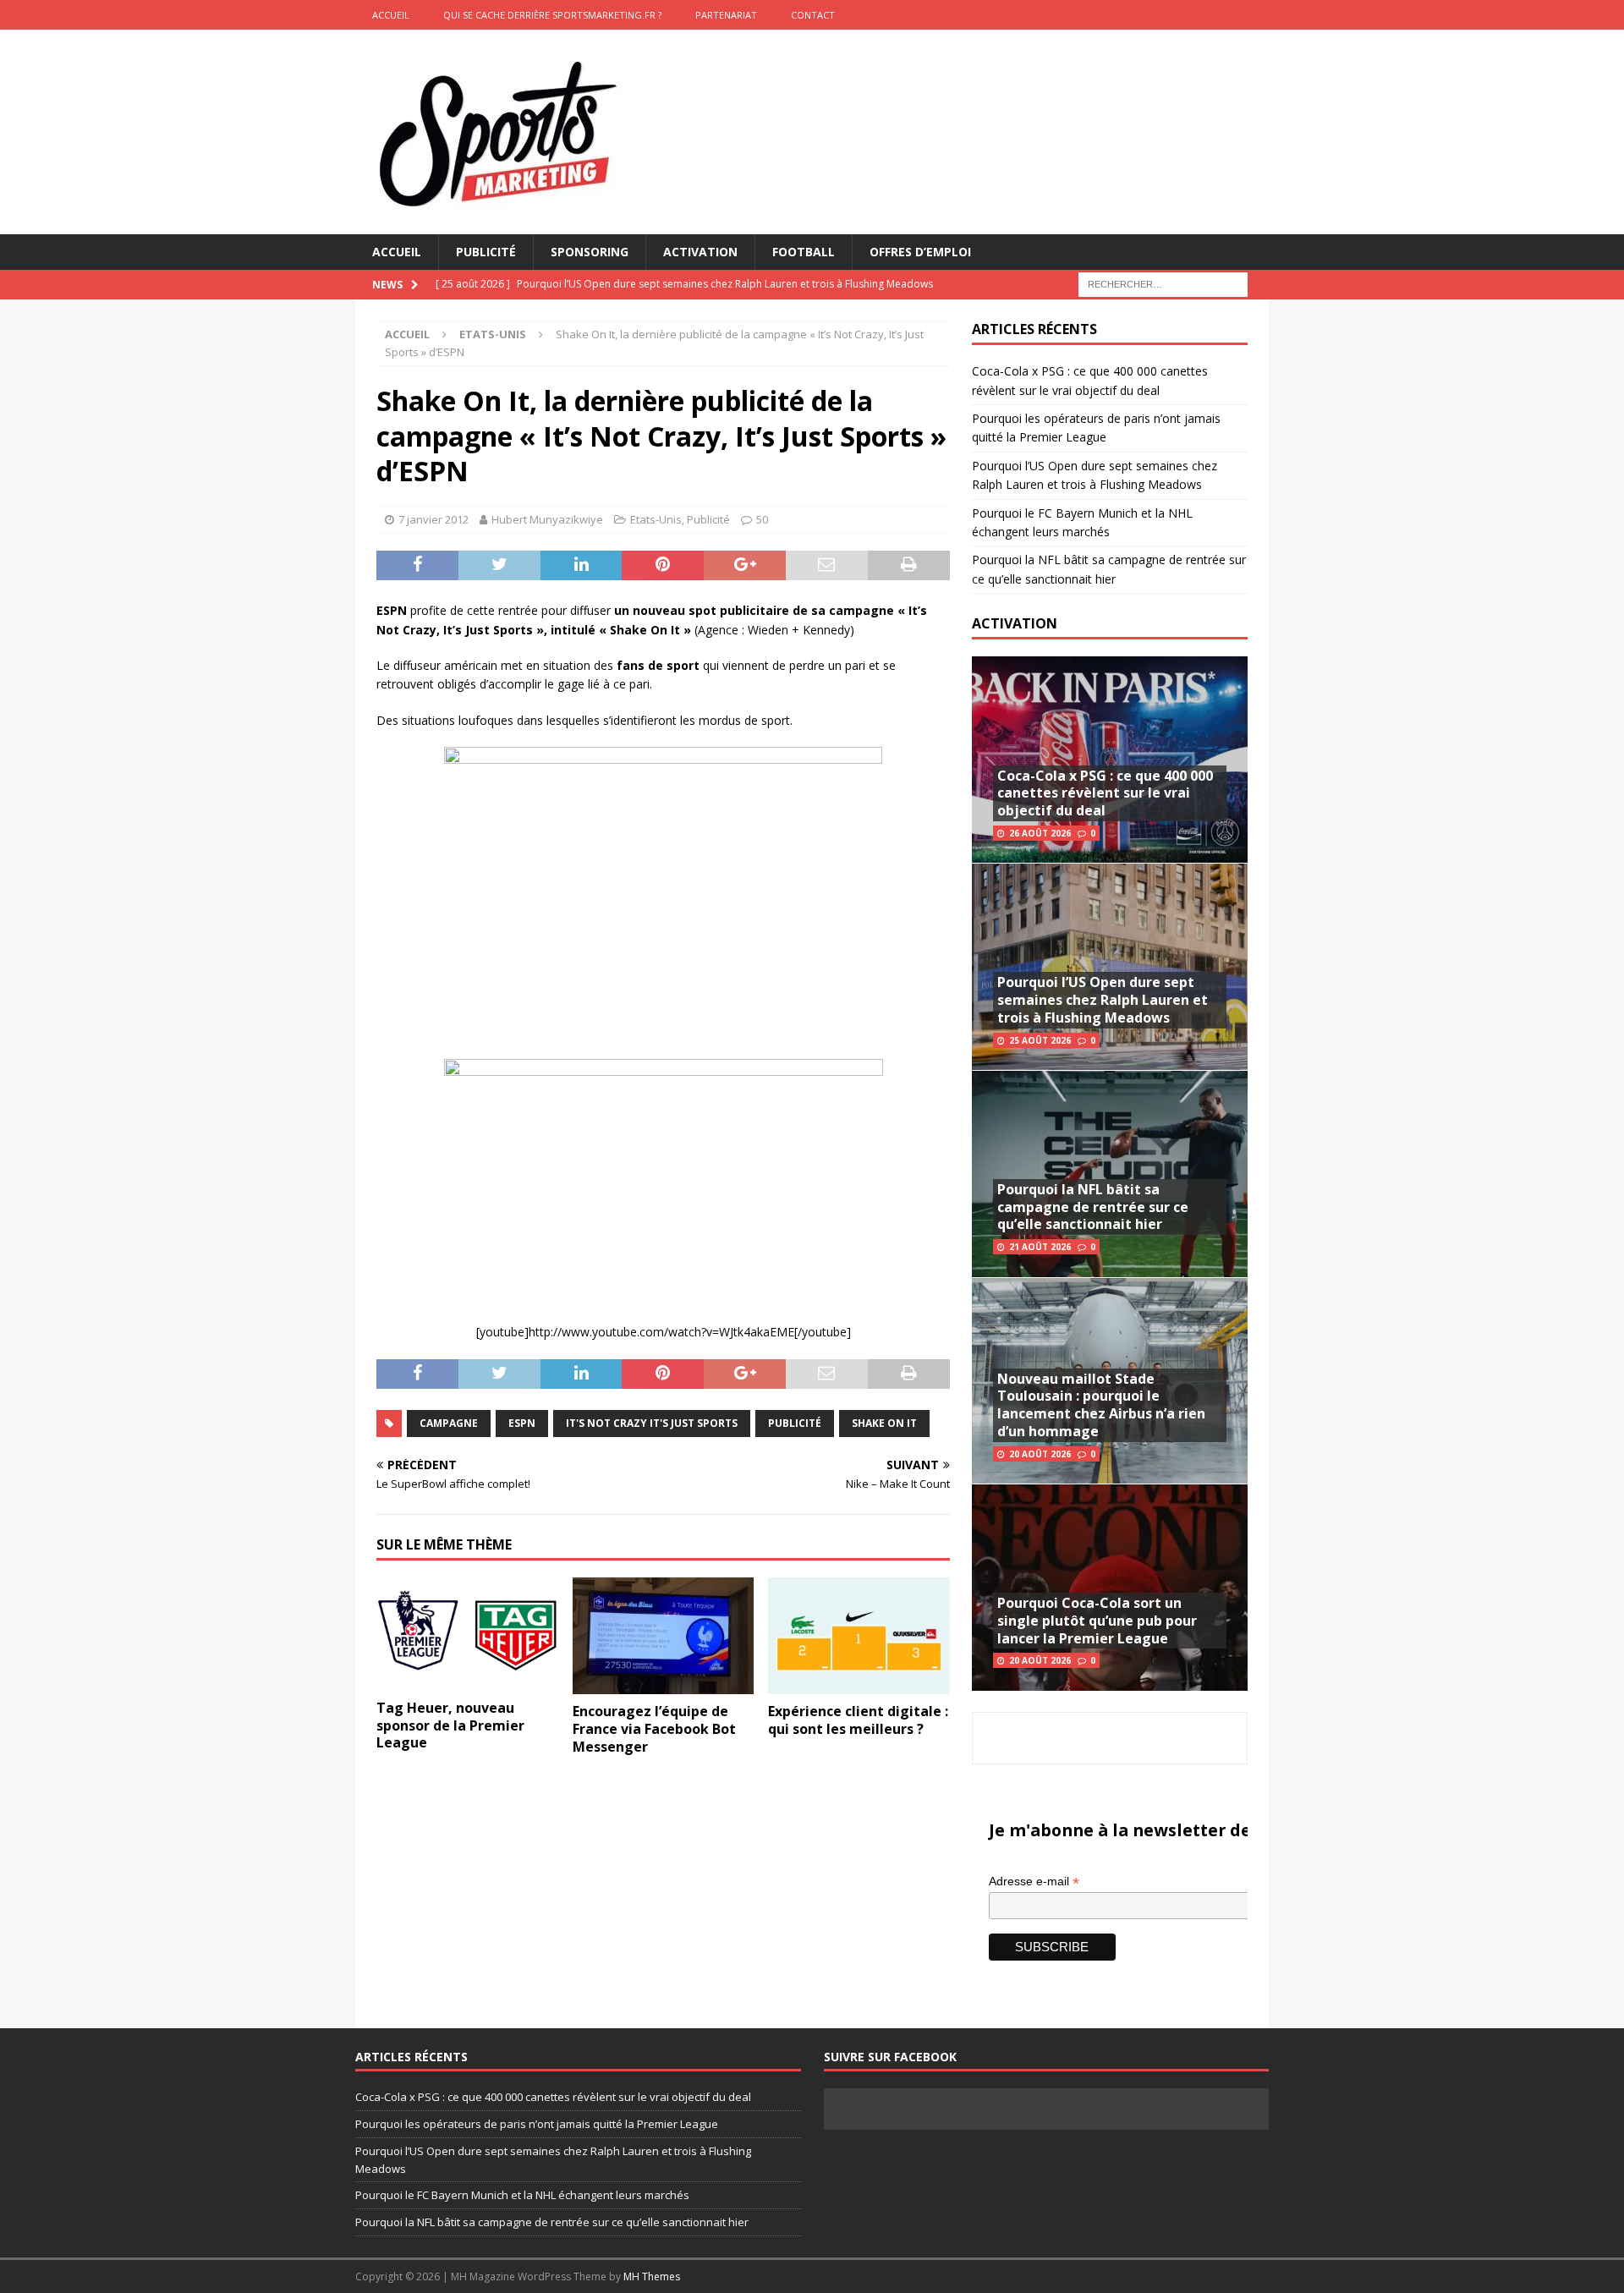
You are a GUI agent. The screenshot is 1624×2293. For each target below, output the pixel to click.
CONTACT (813, 15)
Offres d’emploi (920, 252)
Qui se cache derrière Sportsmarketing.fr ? (552, 15)
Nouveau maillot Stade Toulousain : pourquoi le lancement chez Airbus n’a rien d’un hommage (1101, 1405)
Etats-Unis (656, 519)
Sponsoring (590, 252)
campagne (449, 1423)
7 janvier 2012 (433, 519)
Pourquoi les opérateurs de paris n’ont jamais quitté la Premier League (537, 2124)
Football (804, 252)
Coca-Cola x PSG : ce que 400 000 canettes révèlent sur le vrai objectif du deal (1105, 793)
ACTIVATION (1015, 623)
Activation (700, 252)
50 (762, 519)
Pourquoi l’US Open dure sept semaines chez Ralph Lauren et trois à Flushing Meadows (1103, 1000)
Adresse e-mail (1034, 1882)
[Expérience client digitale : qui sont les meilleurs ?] (859, 1636)
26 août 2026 (1040, 833)
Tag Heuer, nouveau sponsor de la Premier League (450, 1725)
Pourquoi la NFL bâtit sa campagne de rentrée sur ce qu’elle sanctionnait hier (1093, 1207)
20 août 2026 (1040, 1454)
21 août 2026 (1040, 1247)
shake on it (884, 1423)
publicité (795, 1423)
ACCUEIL (391, 15)
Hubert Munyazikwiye (547, 519)
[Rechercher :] (1163, 284)
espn (522, 1423)
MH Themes (652, 2277)
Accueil (397, 252)
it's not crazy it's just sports (652, 1423)
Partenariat (726, 15)
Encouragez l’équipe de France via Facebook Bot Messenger (654, 1729)
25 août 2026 (1040, 1040)
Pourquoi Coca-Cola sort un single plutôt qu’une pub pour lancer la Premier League (1097, 1621)
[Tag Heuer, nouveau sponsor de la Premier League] (467, 1634)
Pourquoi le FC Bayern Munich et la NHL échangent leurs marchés (522, 2195)
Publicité (486, 252)
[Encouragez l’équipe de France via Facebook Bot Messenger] (664, 1636)
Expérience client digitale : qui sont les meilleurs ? (858, 1720)
